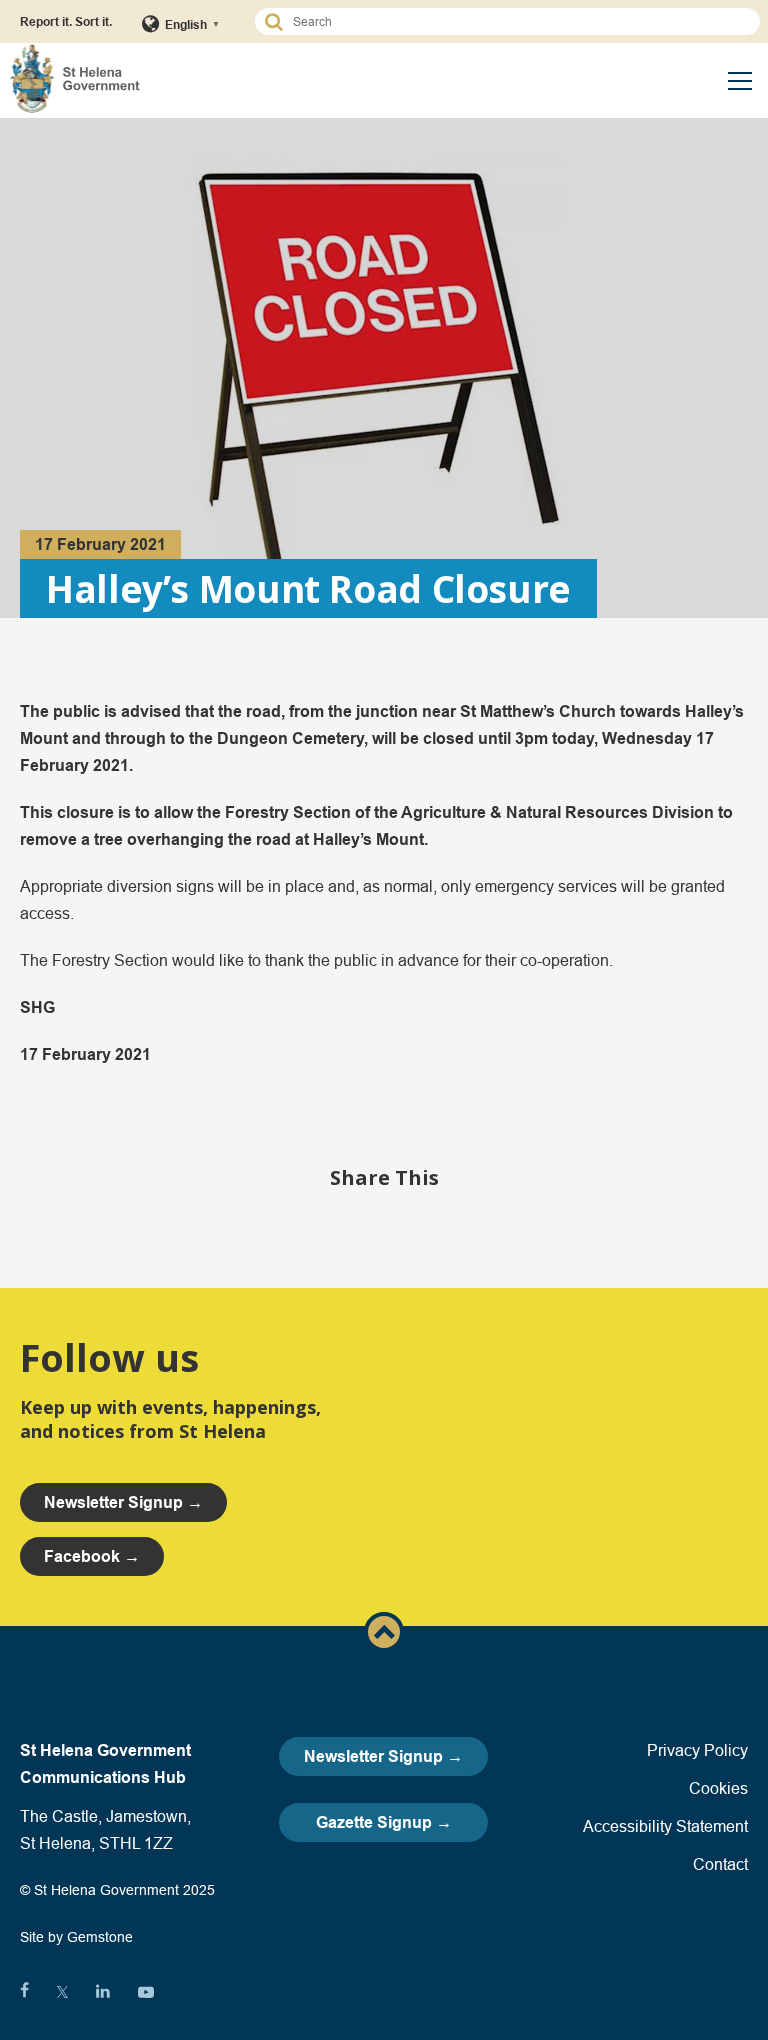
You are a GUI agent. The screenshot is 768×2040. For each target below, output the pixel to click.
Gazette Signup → (384, 1822)
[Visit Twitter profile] (62, 1992)
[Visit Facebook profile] (24, 1992)
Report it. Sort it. (66, 21)
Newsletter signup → (123, 1502)
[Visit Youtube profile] (146, 1992)
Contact (720, 1864)
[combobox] (516, 21)
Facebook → (92, 1556)
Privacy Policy (697, 1750)
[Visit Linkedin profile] (103, 1992)
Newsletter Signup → (383, 1756)
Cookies (718, 1788)
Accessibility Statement (665, 1826)
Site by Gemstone (76, 1937)
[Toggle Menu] (740, 81)
